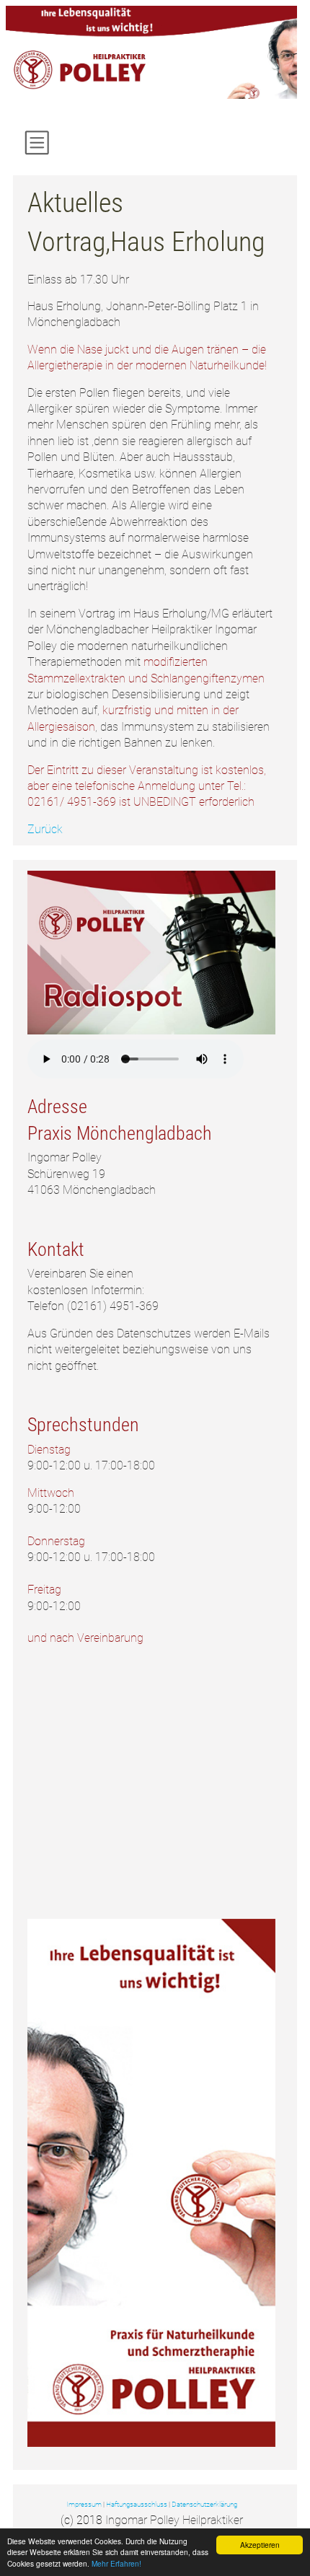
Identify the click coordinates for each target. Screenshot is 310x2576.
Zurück (45, 829)
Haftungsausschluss (137, 2504)
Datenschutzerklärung (204, 2504)
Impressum (84, 2504)
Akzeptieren (260, 2545)
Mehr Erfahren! (116, 2563)
